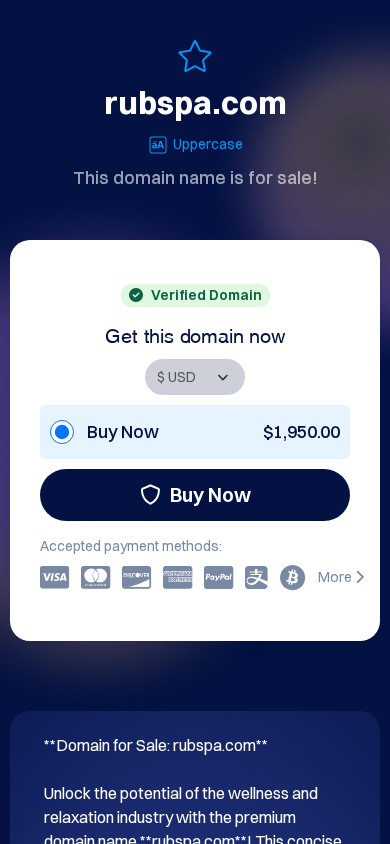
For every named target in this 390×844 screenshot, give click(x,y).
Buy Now (210, 494)
